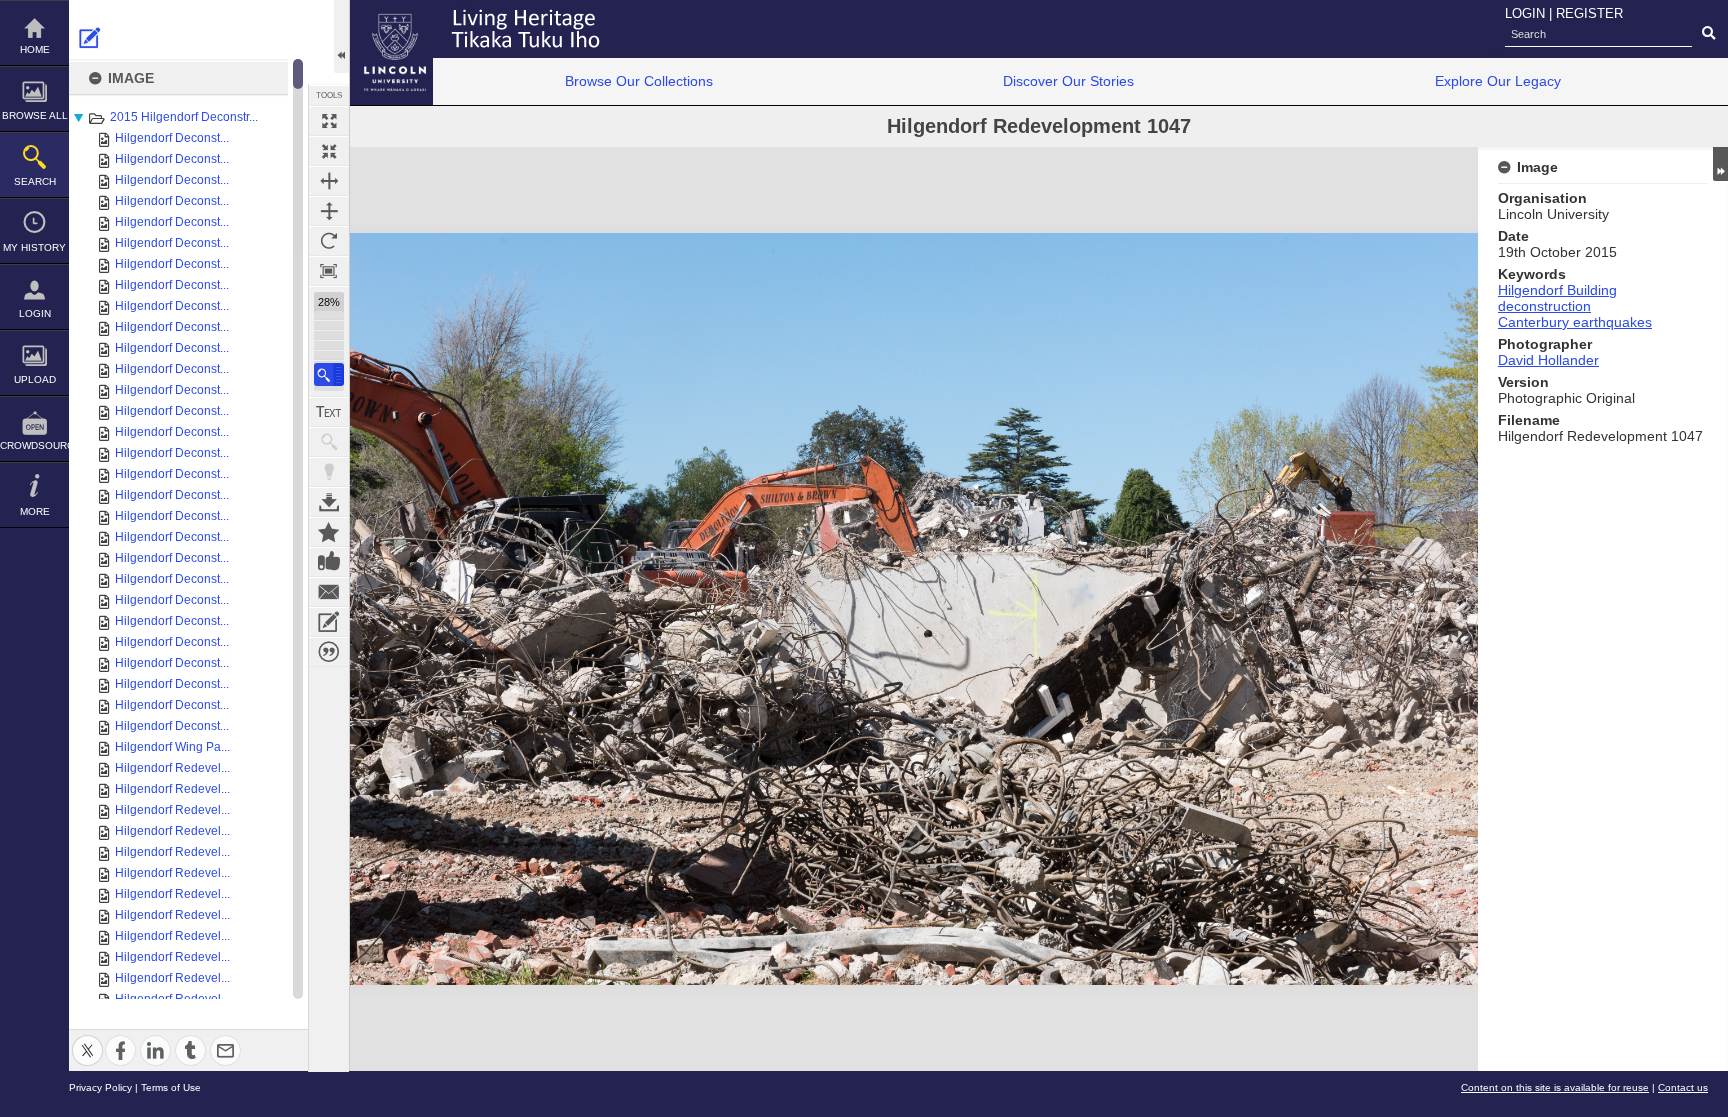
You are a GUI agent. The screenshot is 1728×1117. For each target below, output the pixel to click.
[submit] (1708, 34)
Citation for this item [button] (329, 652)
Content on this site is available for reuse (1555, 1087)
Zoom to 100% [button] (329, 271)
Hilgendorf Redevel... (172, 768)
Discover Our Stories (1068, 81)
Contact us (1683, 1087)
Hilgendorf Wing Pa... (172, 747)
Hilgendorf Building (1557, 290)
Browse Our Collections (639, 81)
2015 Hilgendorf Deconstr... (184, 117)
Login (35, 313)
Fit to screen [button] (329, 151)
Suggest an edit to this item (90, 38)
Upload (35, 379)
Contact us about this (329, 592)
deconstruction (1544, 306)
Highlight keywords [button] (329, 472)
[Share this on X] (87, 1038)
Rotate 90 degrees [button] (329, 241)
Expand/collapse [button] (1720, 164)
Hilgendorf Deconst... (172, 138)
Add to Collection (329, 532)
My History (34, 247)
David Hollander (1548, 360)
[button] (329, 374)
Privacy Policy (100, 1087)
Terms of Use (171, 1087)
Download (329, 502)
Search (35, 181)
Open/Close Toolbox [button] (341, 36)
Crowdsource (34, 445)
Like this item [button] (329, 562)
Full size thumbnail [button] (329, 121)
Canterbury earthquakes (1575, 322)
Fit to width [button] (329, 181)
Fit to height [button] (329, 211)
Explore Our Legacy (1498, 81)
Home (35, 49)
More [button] (35, 511)
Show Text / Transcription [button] (329, 412)
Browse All (35, 115)
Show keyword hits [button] (329, 442)
